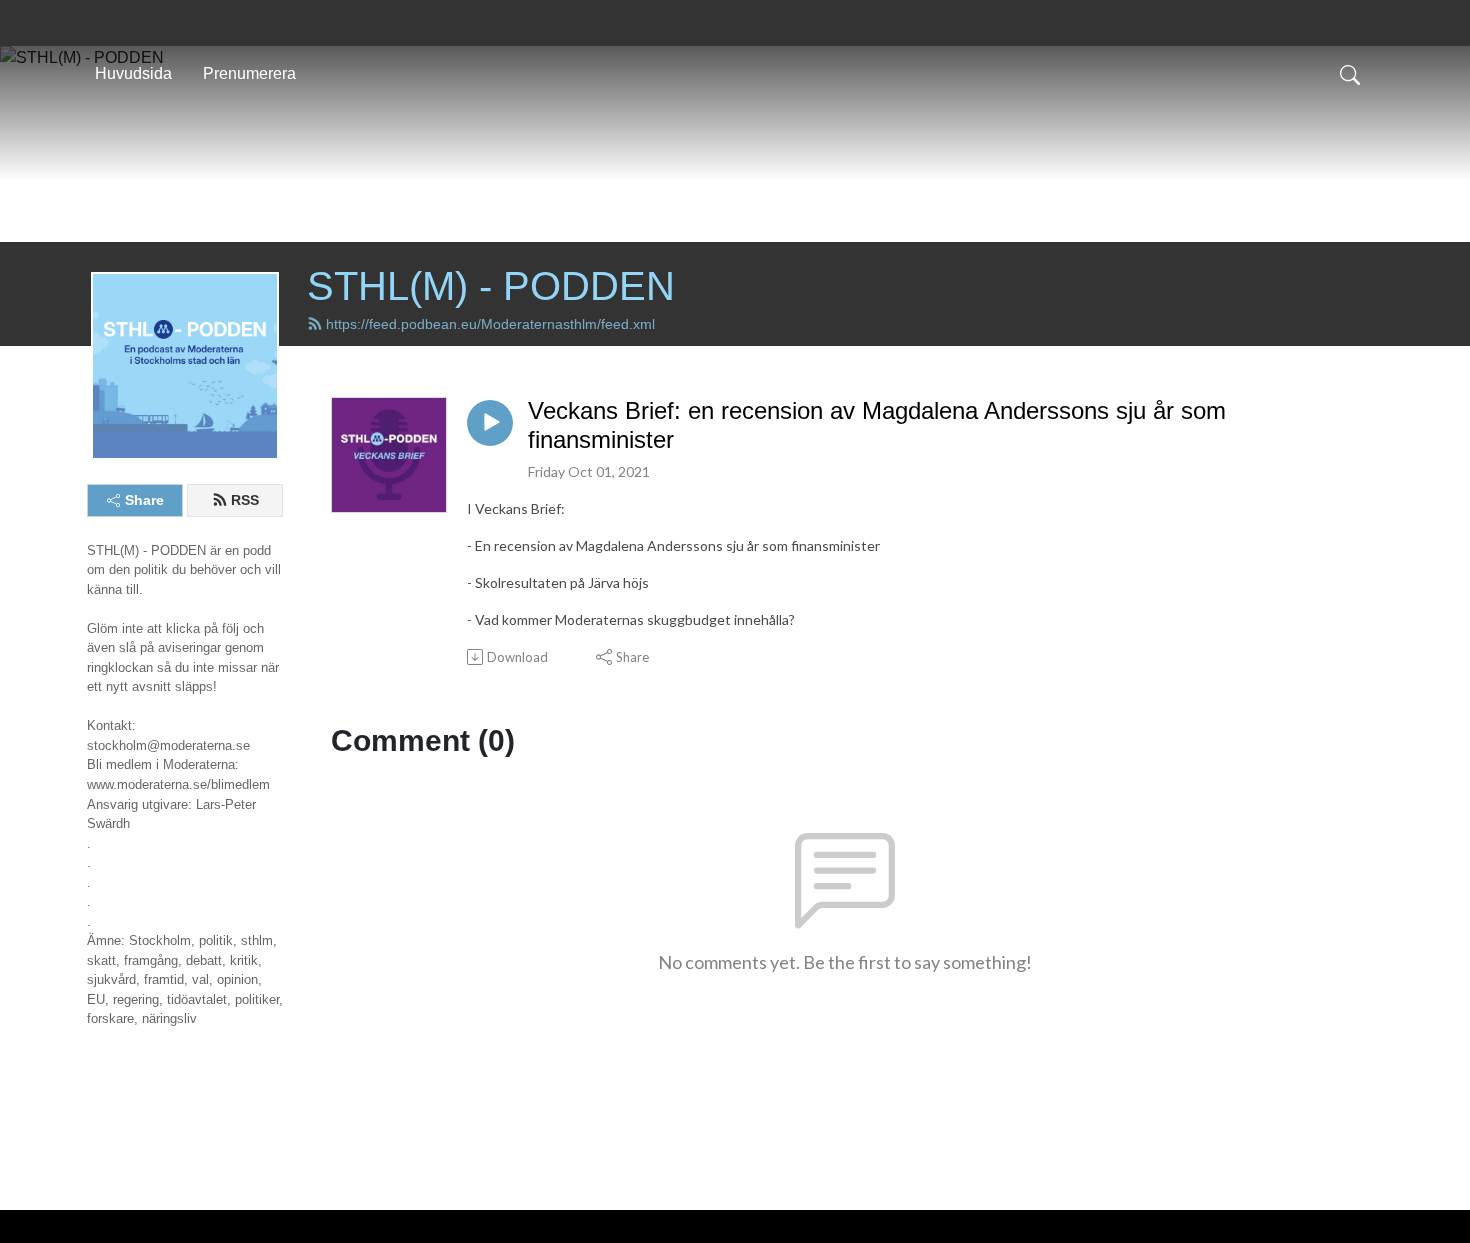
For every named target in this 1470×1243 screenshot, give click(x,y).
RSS (245, 500)
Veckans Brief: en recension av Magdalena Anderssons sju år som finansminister (877, 425)
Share (144, 500)
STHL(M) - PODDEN (491, 286)
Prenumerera (249, 73)
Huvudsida (133, 73)
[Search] (1350, 74)
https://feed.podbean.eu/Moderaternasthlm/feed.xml (490, 324)
